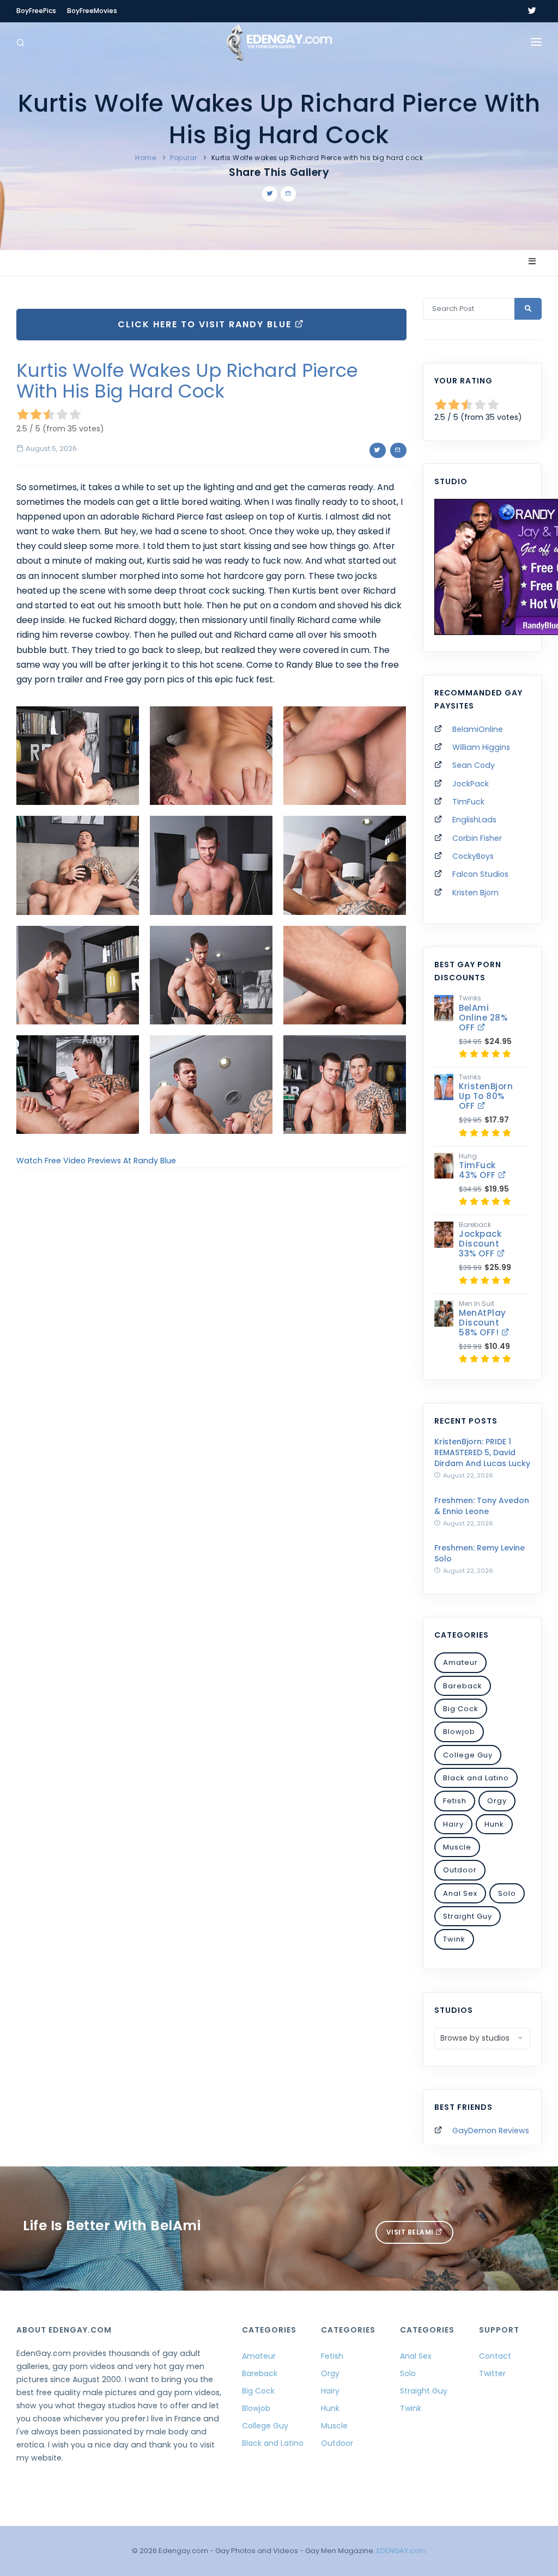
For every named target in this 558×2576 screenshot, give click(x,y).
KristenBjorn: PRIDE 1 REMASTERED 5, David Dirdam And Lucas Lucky (482, 1452)
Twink (454, 1939)
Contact (495, 2356)
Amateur (460, 1662)
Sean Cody (474, 765)
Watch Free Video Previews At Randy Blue (96, 1161)
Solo (507, 1893)
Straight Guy (468, 1916)
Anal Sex (460, 1893)
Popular (184, 158)
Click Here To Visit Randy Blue (206, 324)
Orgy (497, 1801)
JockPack (471, 784)
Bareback (463, 1686)
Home (145, 158)
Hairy (453, 1824)
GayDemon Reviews (491, 2131)
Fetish (455, 1801)
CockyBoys (473, 856)
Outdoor (460, 1870)
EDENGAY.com (401, 2551)
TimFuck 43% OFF (478, 1170)
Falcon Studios (480, 874)
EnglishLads (474, 820)
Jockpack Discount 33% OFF (480, 1244)
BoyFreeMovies (92, 11)
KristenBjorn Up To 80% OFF (486, 1096)
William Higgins (481, 747)
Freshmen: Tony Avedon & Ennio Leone (482, 1506)
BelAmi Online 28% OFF (483, 1018)
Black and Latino (476, 1778)
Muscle (457, 1847)
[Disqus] (211, 1326)
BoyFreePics (36, 11)
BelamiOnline (478, 729)
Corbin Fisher (477, 838)
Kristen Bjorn (475, 893)
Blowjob (459, 1732)
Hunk (494, 1824)
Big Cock (461, 1709)
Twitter (492, 2373)
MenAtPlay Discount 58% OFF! (483, 1323)
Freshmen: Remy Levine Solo (480, 1553)
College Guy (468, 1755)
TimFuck (468, 802)
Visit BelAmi (411, 2232)
